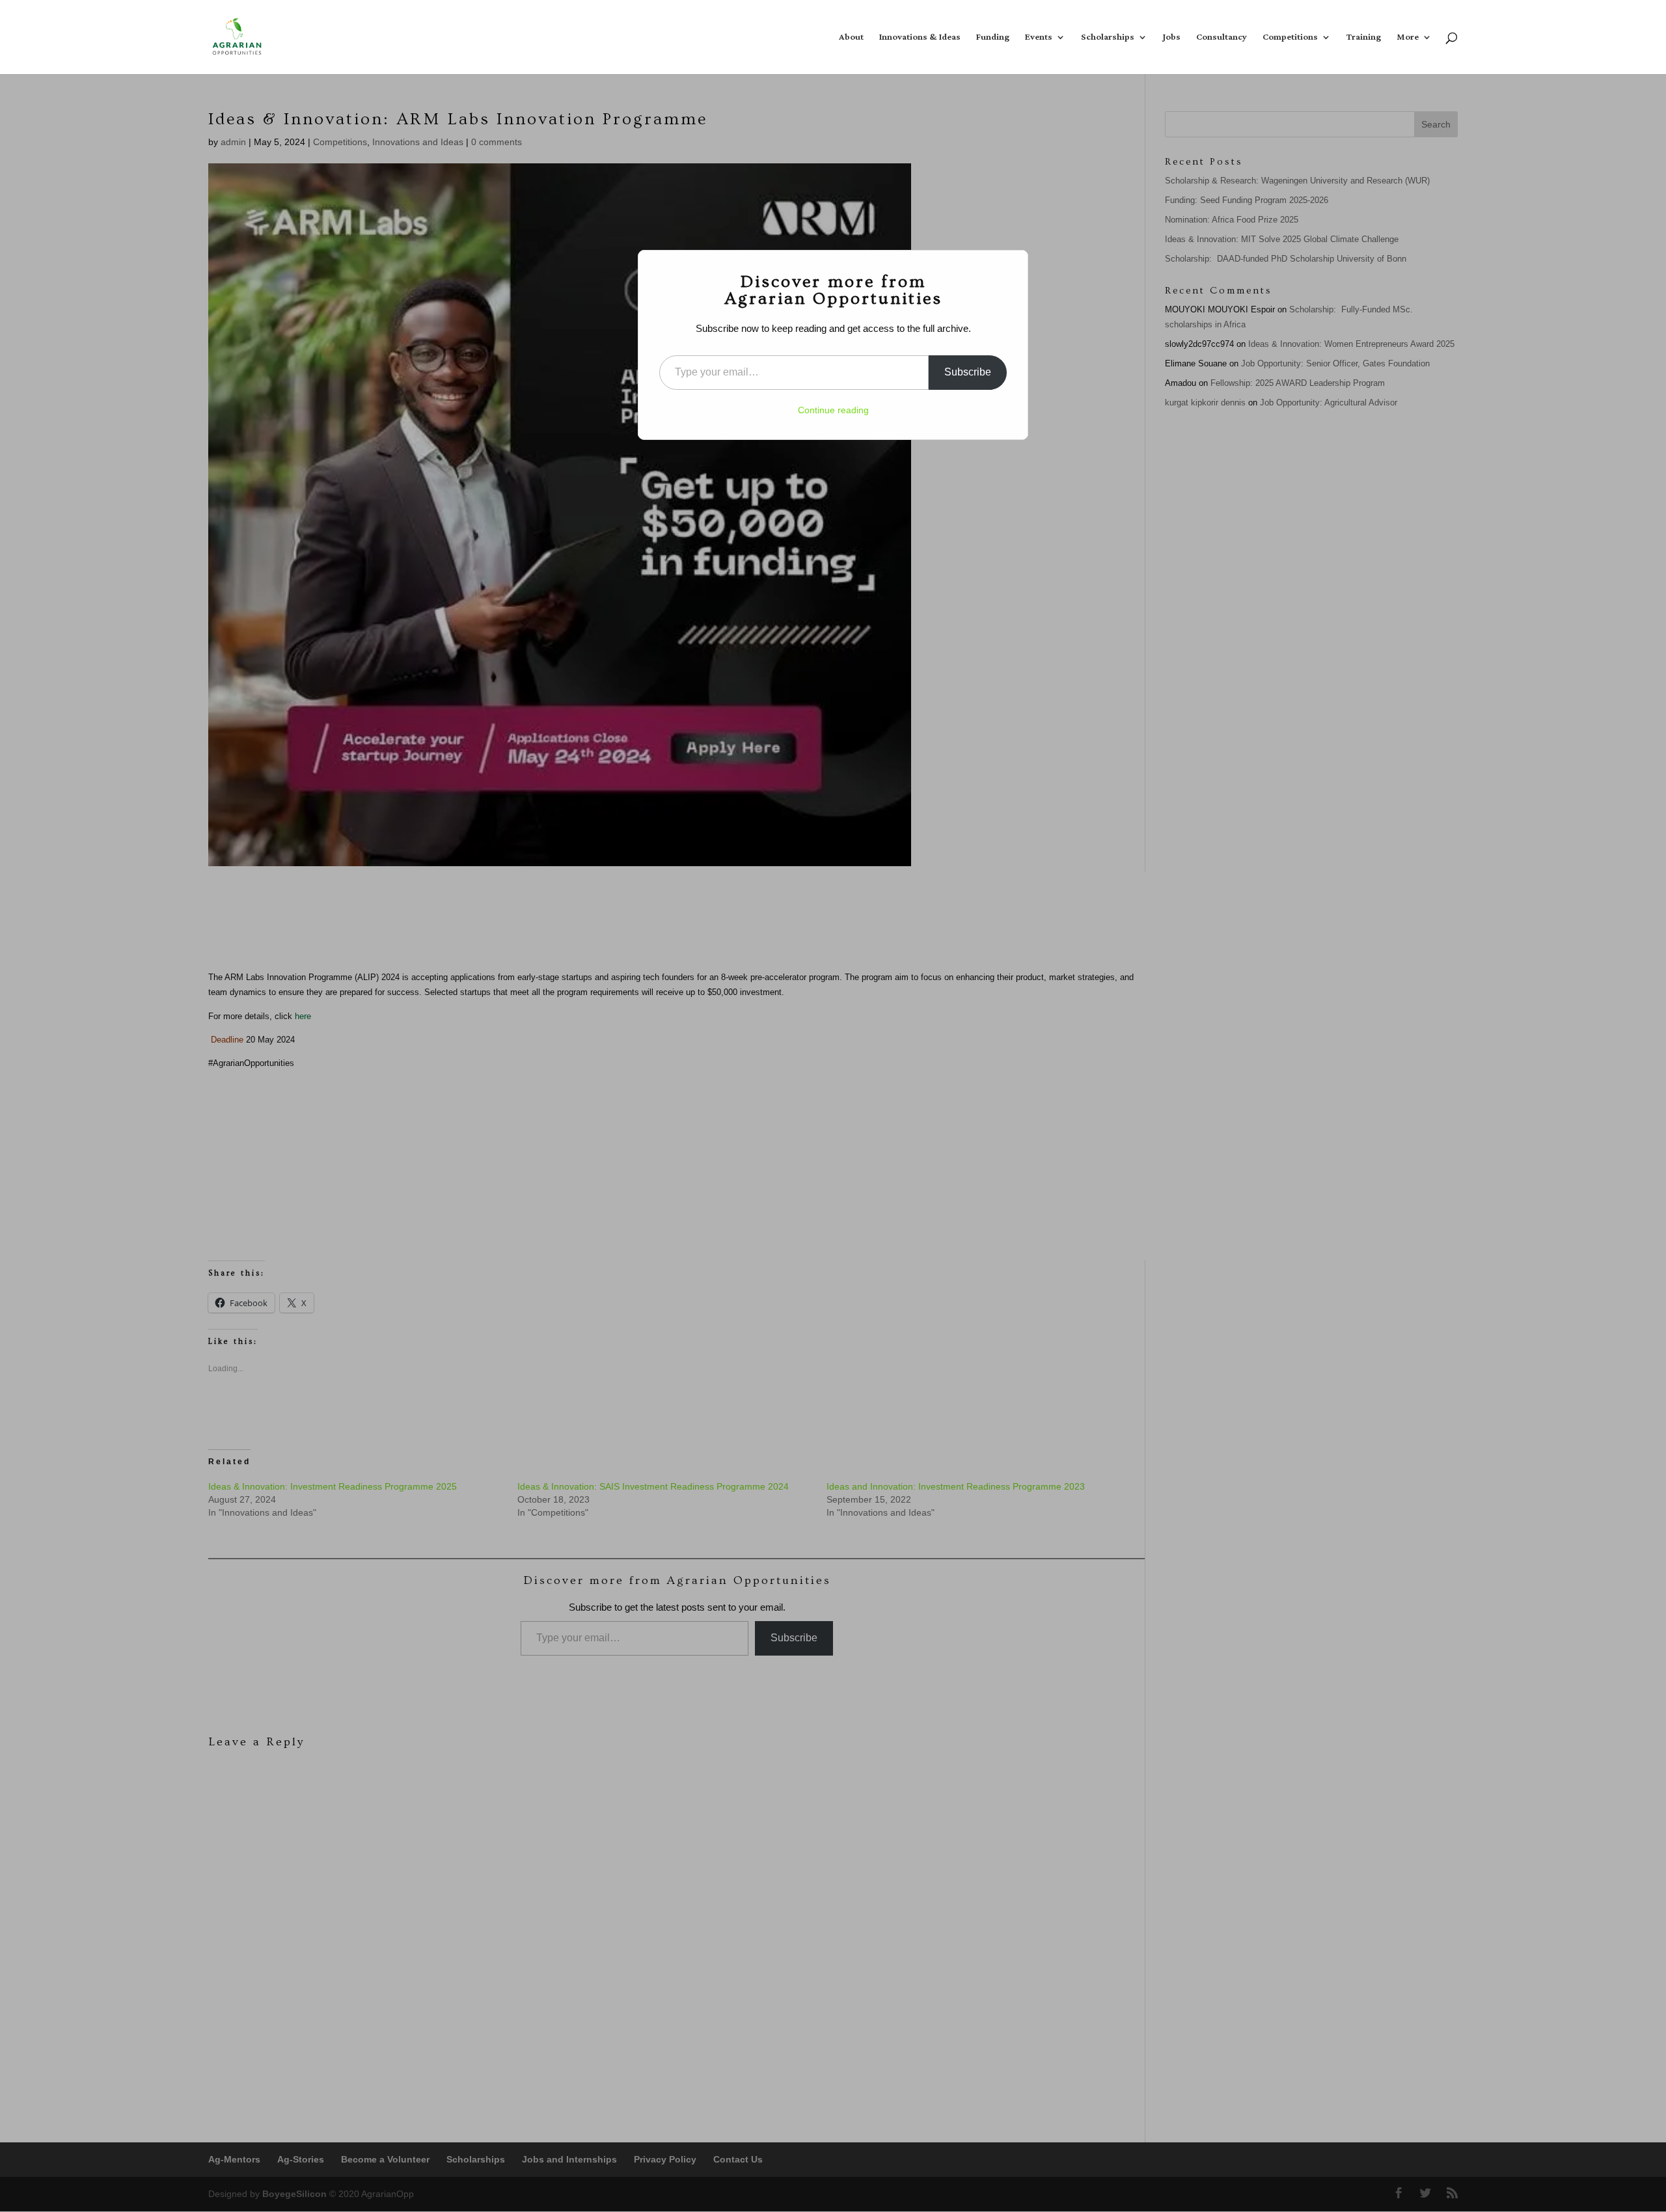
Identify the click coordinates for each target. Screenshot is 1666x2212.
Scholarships (1108, 39)
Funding (993, 39)
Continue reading (833, 410)
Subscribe (968, 372)
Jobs (1172, 39)
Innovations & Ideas (920, 39)
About (851, 39)
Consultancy (1222, 39)
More (1408, 39)
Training (1364, 39)
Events (1039, 39)
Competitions (1290, 39)
